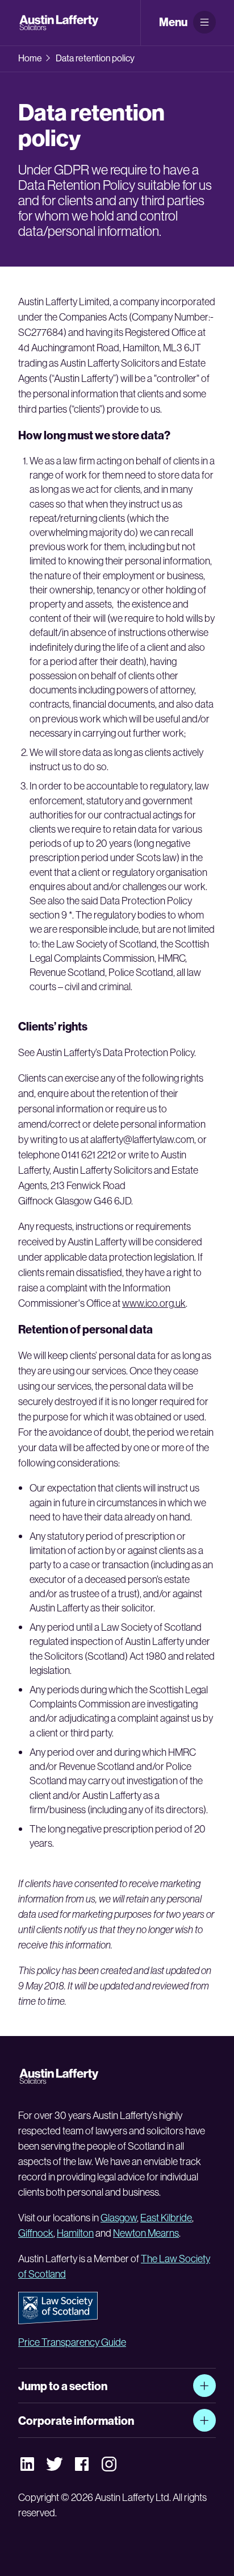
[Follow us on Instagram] (109, 2464)
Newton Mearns (146, 2233)
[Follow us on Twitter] (55, 2463)
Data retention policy (95, 58)
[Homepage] (60, 23)
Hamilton (75, 2233)
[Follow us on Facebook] (82, 2463)
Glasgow (119, 2218)
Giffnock (36, 2233)
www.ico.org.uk (154, 1303)
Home (30, 58)
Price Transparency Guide (72, 2342)
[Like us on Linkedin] (27, 2463)
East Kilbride (166, 2218)
